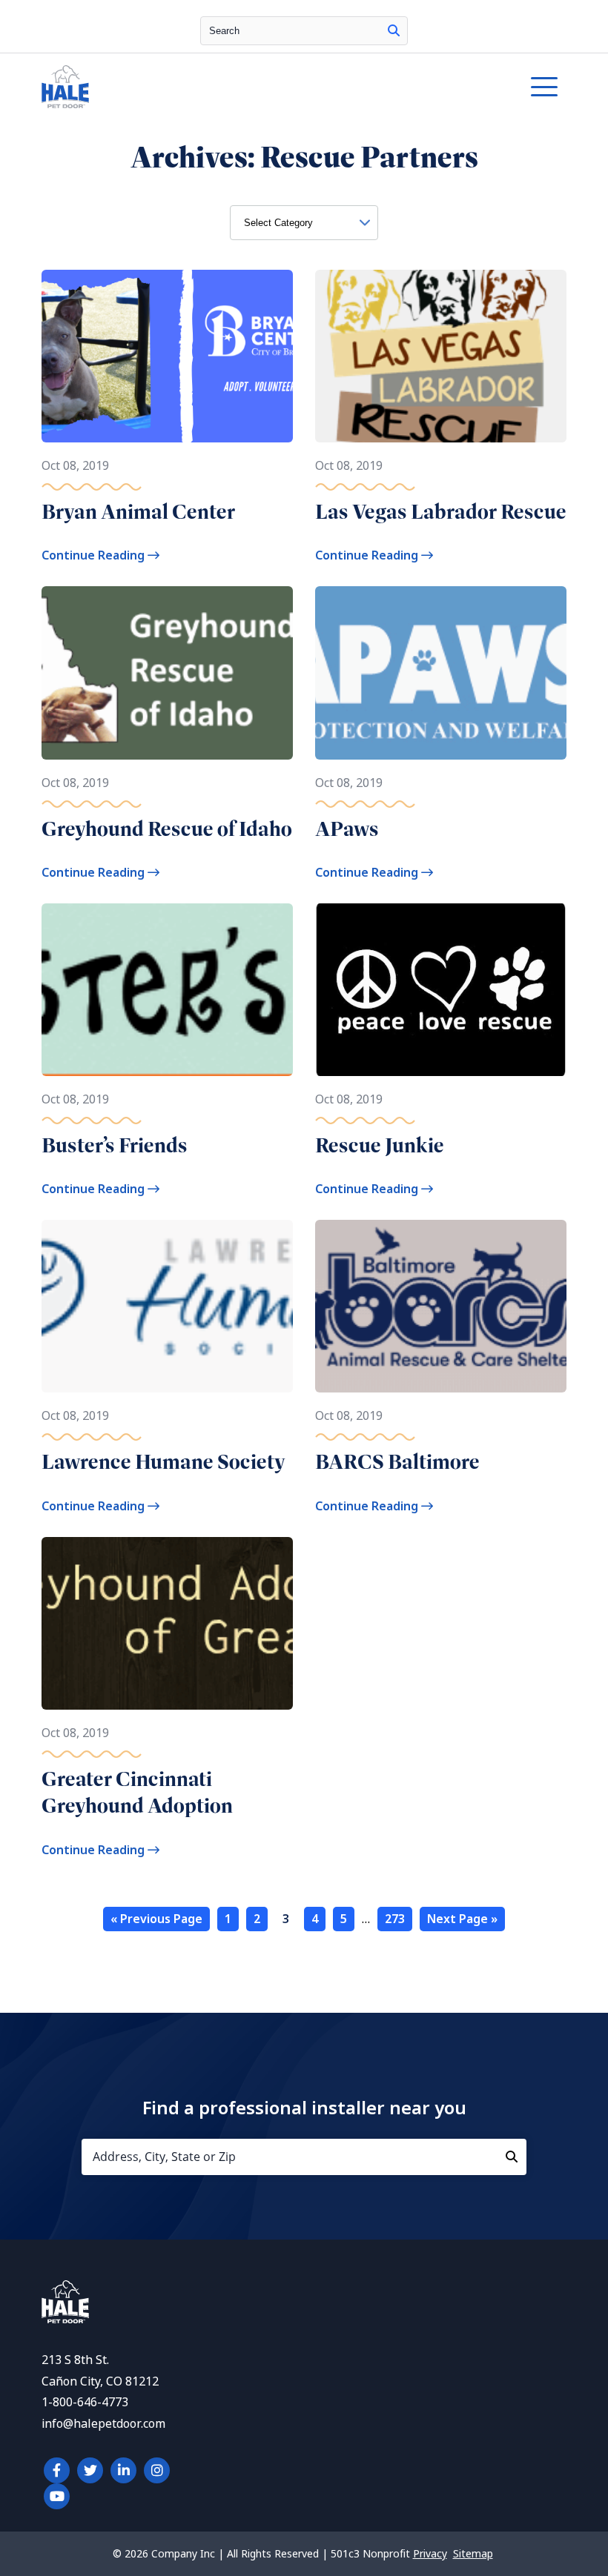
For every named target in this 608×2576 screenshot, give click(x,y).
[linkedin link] (123, 2470)
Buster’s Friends (115, 1145)
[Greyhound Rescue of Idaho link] (167, 673)
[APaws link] (441, 673)
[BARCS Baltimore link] (441, 1306)
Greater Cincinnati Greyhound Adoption (137, 1792)
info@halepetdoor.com (103, 2424)
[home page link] (236, 87)
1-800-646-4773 (85, 2402)
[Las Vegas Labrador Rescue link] (441, 356)
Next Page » (462, 1919)
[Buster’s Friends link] (167, 990)
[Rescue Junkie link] (441, 990)
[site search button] (394, 31)
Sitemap (473, 2554)
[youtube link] (57, 2496)
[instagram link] (157, 2470)
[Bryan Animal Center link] (167, 356)
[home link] (65, 2319)
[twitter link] (90, 2470)
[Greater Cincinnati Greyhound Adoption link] (167, 1623)
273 (395, 1919)
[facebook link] (57, 2470)
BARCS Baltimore (397, 1462)
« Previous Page (156, 1919)
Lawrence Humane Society (163, 1462)
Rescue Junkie (380, 1145)
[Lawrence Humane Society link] (167, 1306)
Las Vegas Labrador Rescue (441, 512)
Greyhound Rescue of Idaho (167, 829)
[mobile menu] (544, 87)
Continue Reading (95, 555)
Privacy (430, 2554)
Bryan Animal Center (138, 512)
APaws (347, 829)
